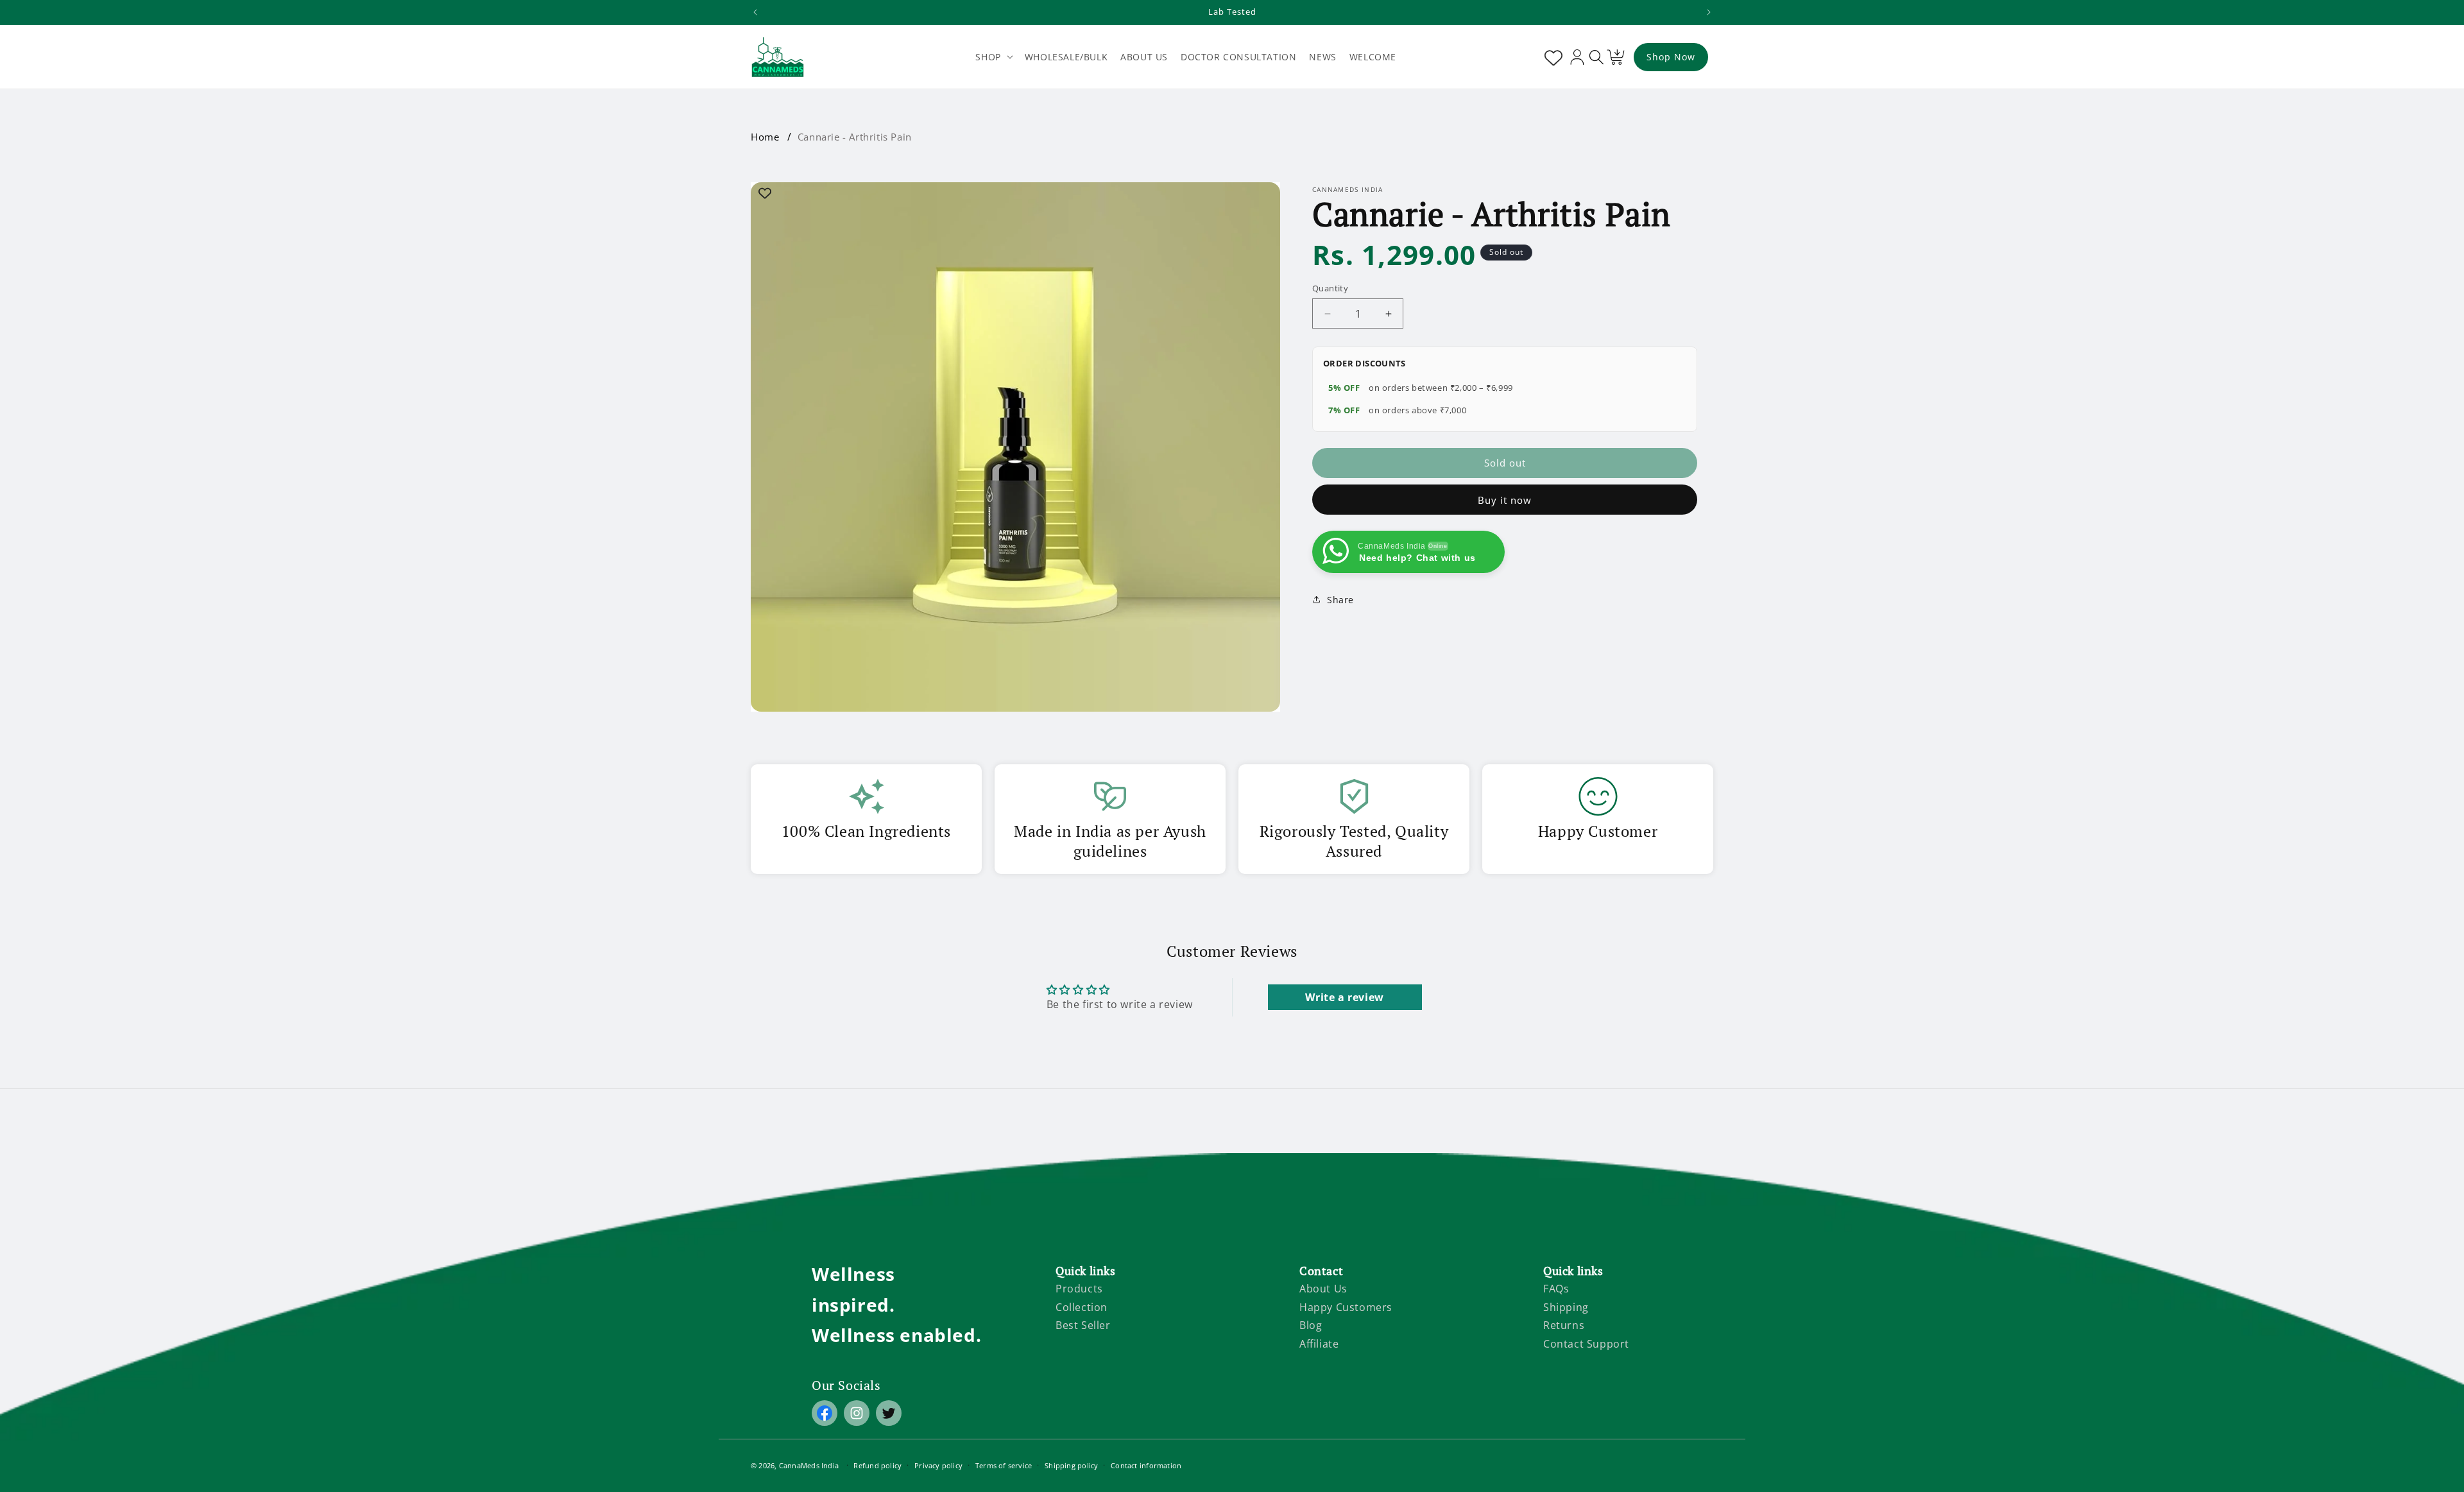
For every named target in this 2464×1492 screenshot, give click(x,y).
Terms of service (1004, 1465)
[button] (993, 57)
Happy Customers (1346, 1307)
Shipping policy (1071, 1465)
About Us (1323, 1289)
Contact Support (1586, 1344)
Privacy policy (938, 1465)
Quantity (1330, 288)
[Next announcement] (1709, 12)
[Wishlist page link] (1551, 57)
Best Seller (1083, 1325)
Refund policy (877, 1465)
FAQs (1556, 1289)
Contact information (1146, 1465)
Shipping (1566, 1307)
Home (765, 137)
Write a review (1344, 997)
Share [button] (1340, 600)
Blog (1311, 1325)
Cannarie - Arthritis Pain (855, 137)
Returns (1564, 1325)
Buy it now (1505, 500)
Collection (1082, 1307)
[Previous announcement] (755, 12)
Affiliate (1319, 1344)
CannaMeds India (809, 1465)
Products (1079, 1289)
